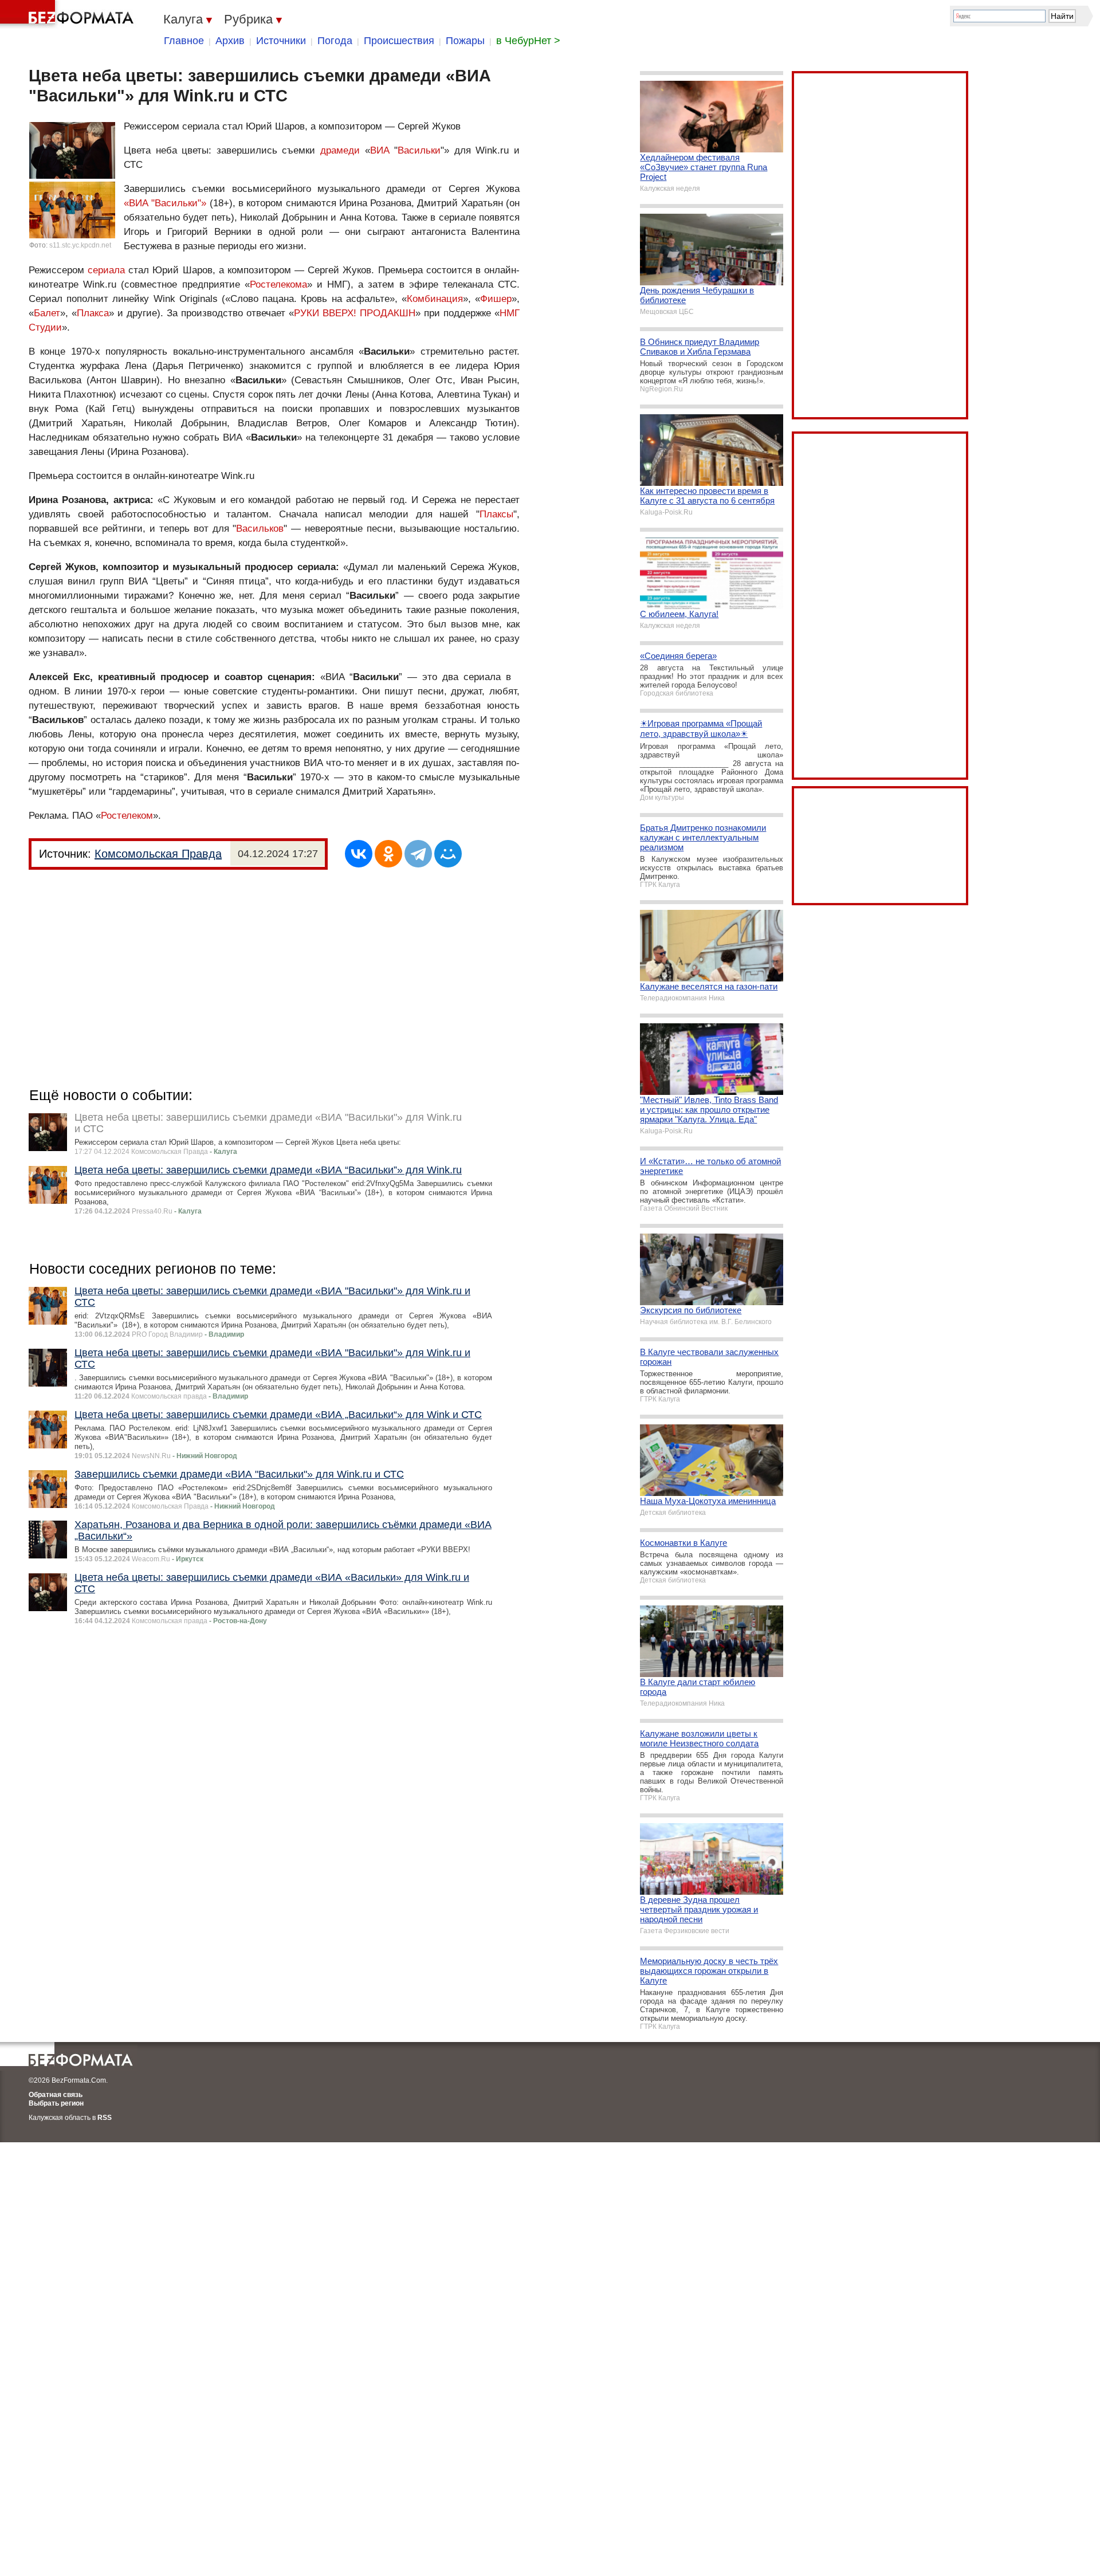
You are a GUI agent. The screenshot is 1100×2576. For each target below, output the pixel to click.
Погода (335, 41)
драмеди (340, 150)
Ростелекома (278, 284)
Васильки (419, 150)
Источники (281, 41)
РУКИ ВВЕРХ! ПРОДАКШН (355, 313)
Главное (184, 41)
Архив (230, 41)
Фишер (496, 299)
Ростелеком (127, 816)
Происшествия (399, 41)
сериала (106, 270)
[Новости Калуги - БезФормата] (69, 14)
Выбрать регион (56, 2103)
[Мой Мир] (448, 854)
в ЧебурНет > (528, 41)
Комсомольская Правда (158, 854)
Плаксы (496, 514)
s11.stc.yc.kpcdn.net (80, 245)
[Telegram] (418, 854)
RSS (105, 2118)
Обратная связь (56, 2095)
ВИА (380, 150)
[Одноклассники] (388, 854)
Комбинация (435, 299)
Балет (47, 313)
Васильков (260, 529)
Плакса (93, 313)
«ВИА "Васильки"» (165, 203)
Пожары (465, 41)
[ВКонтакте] (359, 854)
